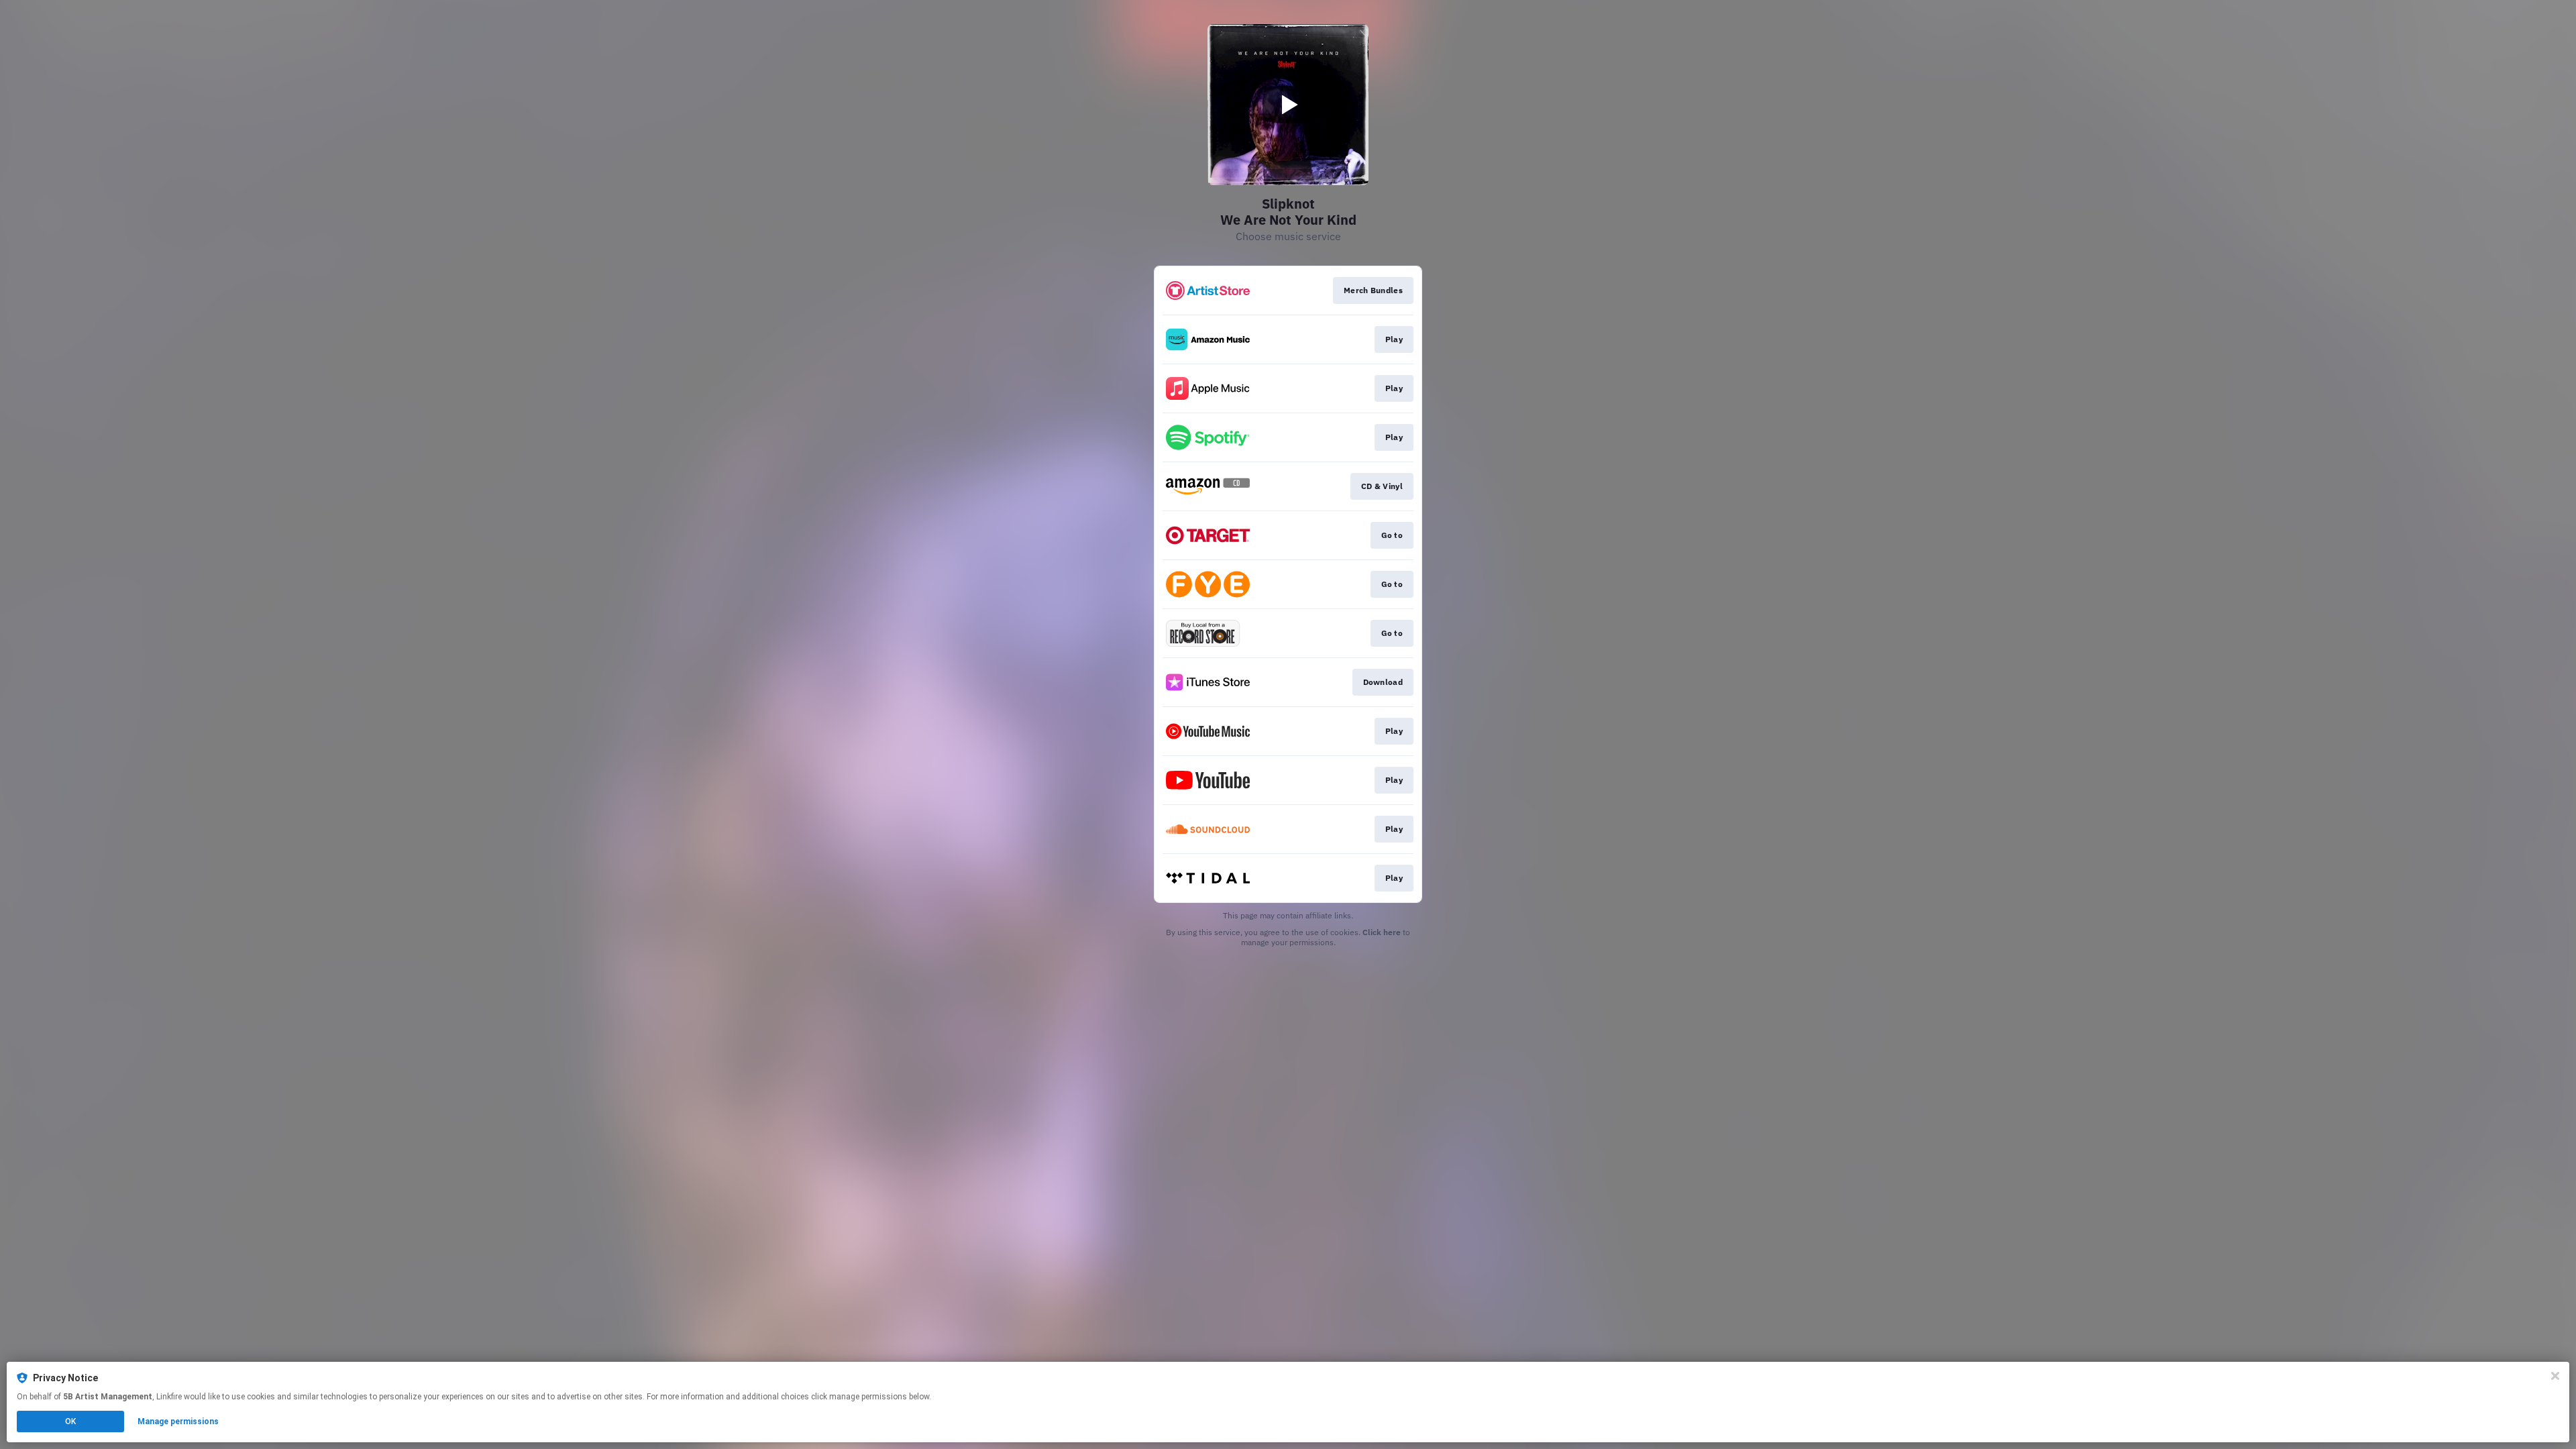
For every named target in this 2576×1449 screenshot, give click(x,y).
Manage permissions (178, 1421)
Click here (1382, 932)
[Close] (2555, 1376)
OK (70, 1421)
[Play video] (1288, 105)
